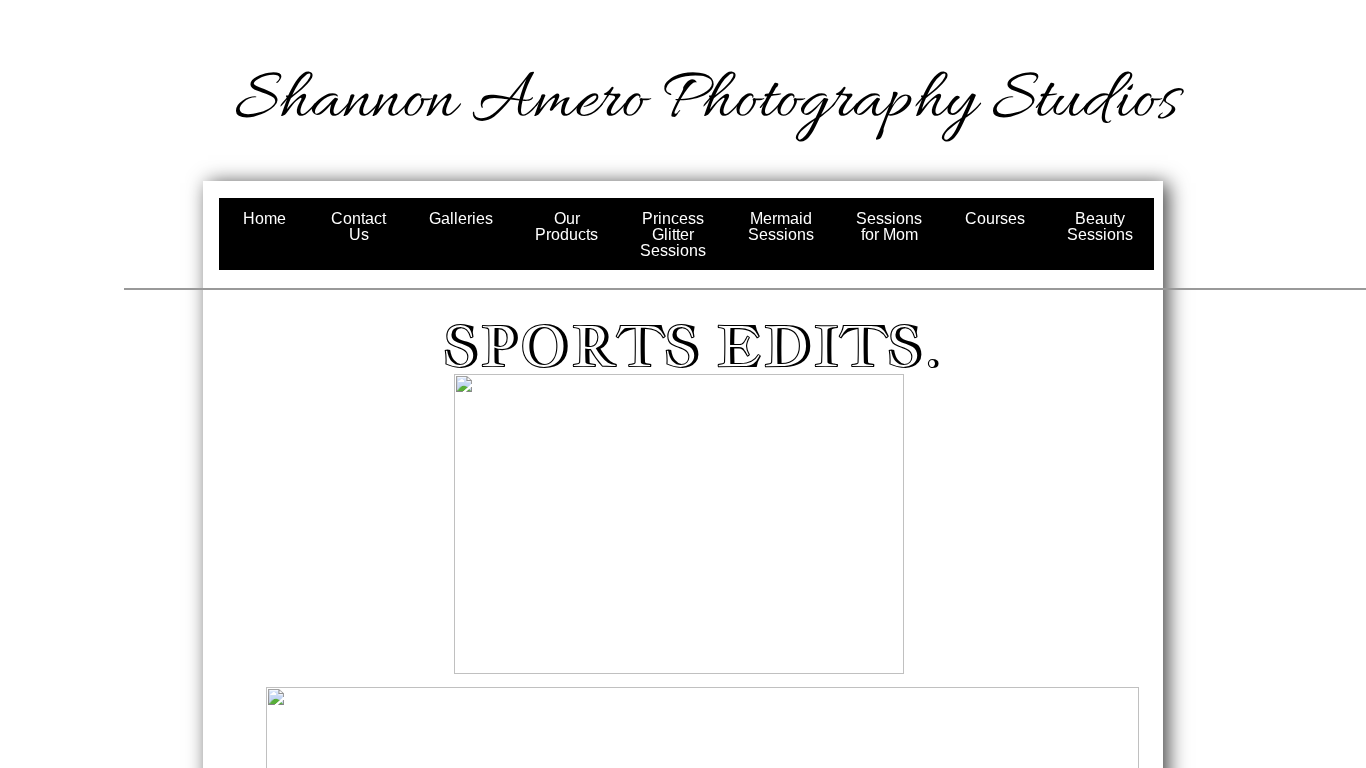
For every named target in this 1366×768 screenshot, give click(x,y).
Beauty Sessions (1100, 226)
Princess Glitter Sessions (673, 234)
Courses (995, 218)
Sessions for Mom (889, 226)
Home (264, 218)
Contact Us (358, 226)
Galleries (461, 218)
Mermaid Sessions (781, 226)
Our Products (566, 226)
